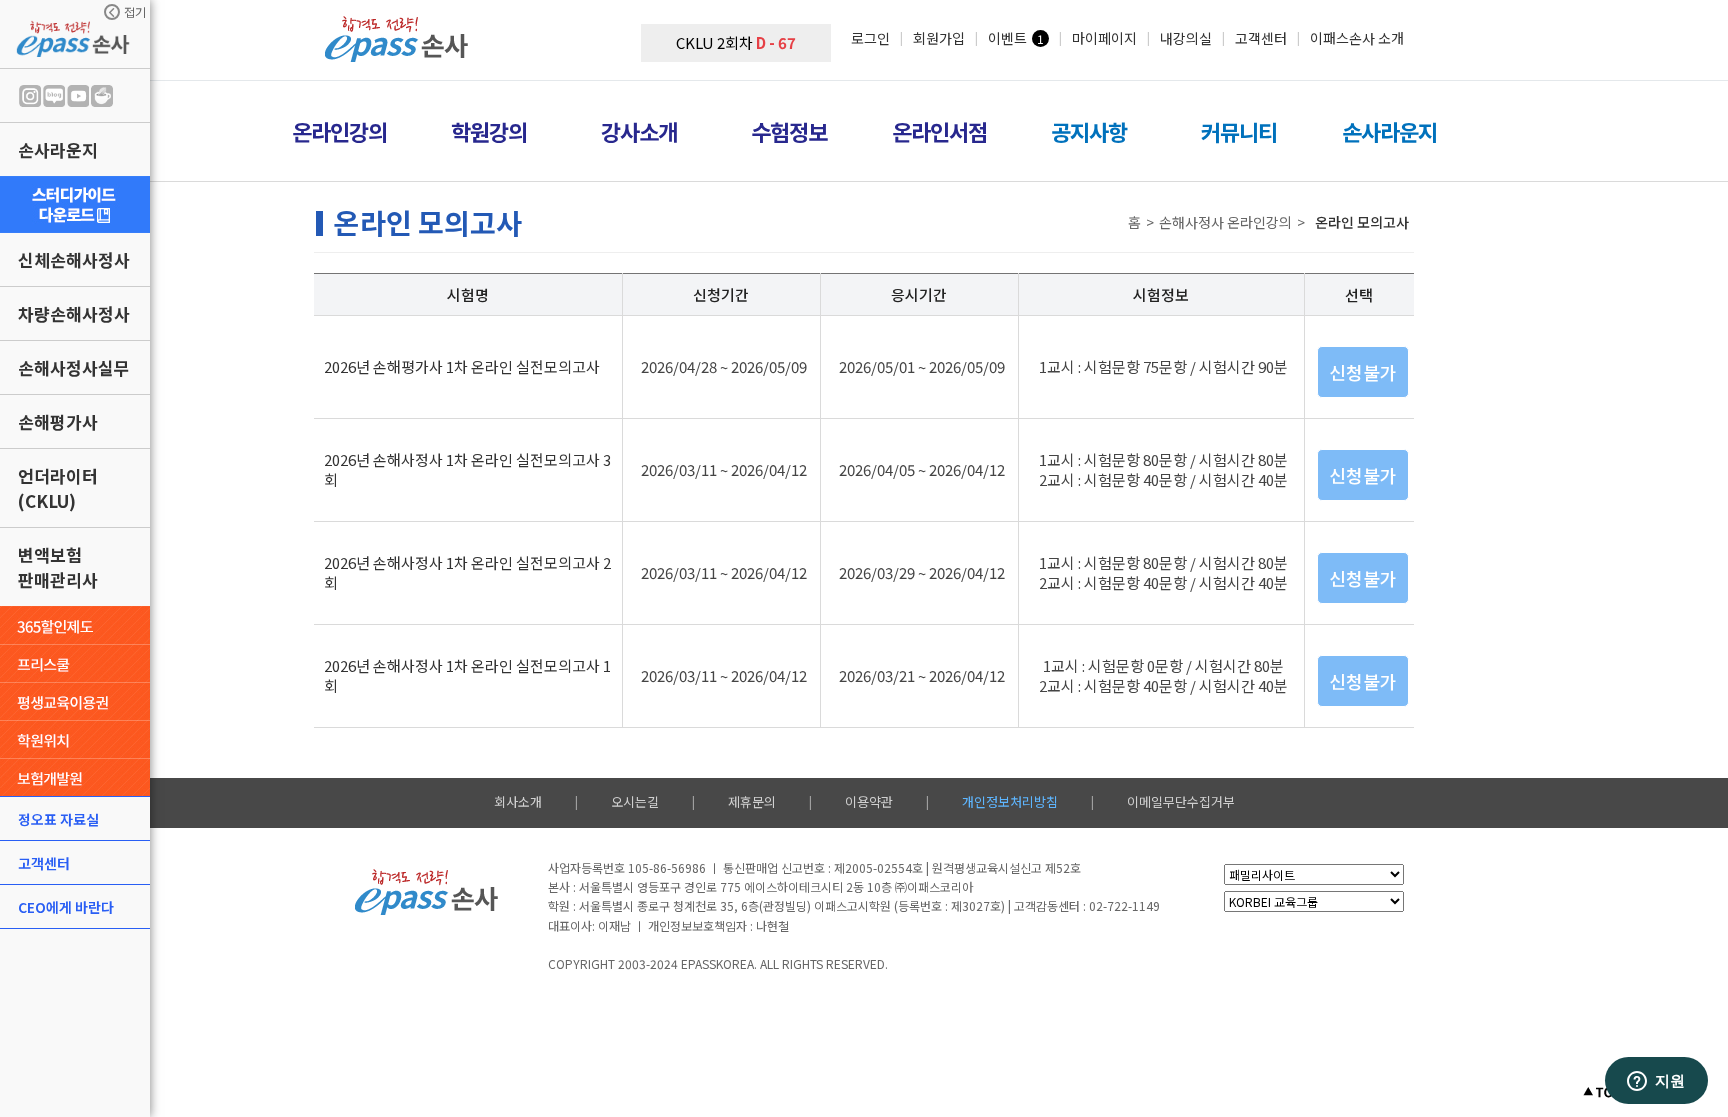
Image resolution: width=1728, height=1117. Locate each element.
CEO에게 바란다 (66, 907)
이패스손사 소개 (1357, 38)
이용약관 (869, 801)
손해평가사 (58, 421)
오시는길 (635, 801)
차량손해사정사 (74, 313)
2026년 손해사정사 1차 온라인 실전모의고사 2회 (467, 572)
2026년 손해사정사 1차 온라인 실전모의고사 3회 (467, 469)
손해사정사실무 (74, 367)
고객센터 (44, 863)
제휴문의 (752, 801)
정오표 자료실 (58, 819)
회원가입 (939, 38)
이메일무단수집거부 (1181, 801)
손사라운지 (58, 149)
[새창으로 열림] (75, 204)
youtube (78, 96)
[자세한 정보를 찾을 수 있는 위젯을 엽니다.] (1656, 1082)
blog (54, 96)
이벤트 (1007, 38)
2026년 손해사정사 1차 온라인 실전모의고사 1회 (467, 675)
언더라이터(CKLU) (58, 488)
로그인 (870, 38)
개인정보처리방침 (1010, 801)
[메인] (399, 55)
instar (30, 96)
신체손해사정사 (74, 259)
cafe (102, 96)
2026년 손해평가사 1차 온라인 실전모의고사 (462, 366)
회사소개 (518, 801)
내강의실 (1186, 38)
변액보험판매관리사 (58, 567)
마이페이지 (1104, 38)
